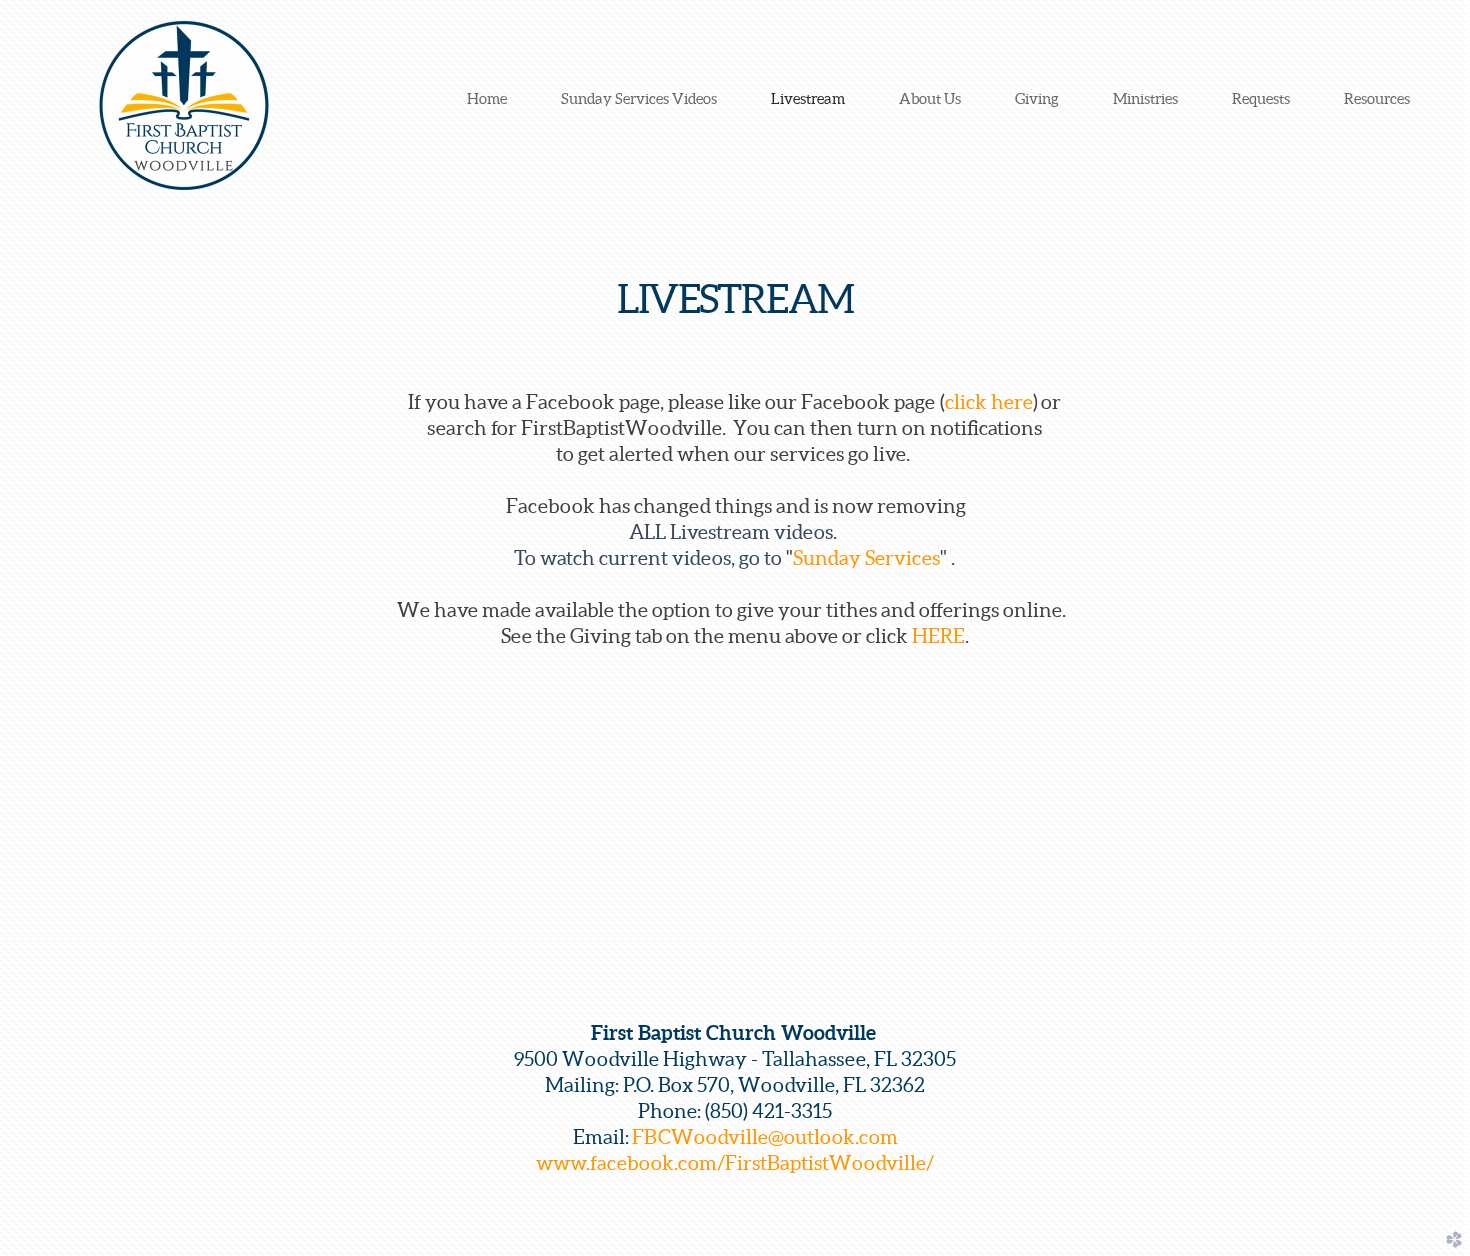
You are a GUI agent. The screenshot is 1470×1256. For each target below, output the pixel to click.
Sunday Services (866, 558)
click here (989, 402)
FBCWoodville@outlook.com (765, 1137)
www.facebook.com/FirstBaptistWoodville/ (735, 1163)
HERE (938, 636)
